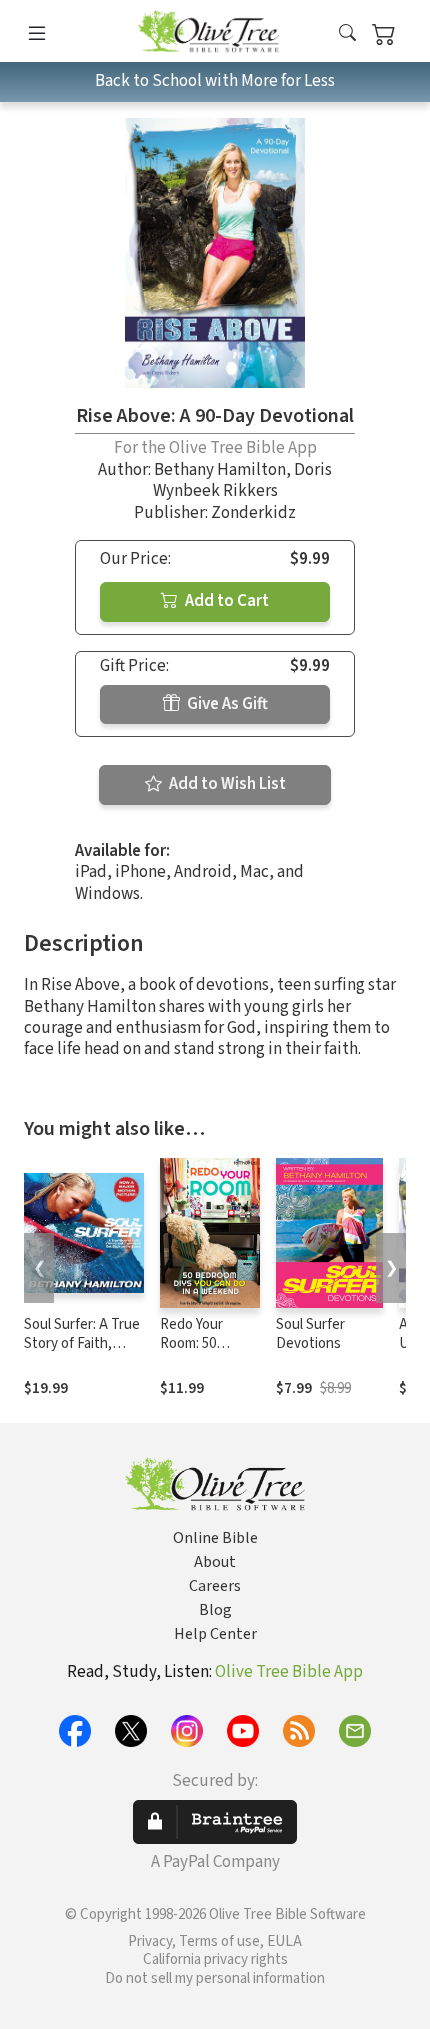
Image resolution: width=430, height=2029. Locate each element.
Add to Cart (225, 601)
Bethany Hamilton (220, 470)
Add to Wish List (226, 784)
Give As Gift (226, 704)
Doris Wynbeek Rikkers (243, 480)
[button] (347, 34)
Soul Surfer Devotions (310, 1334)
